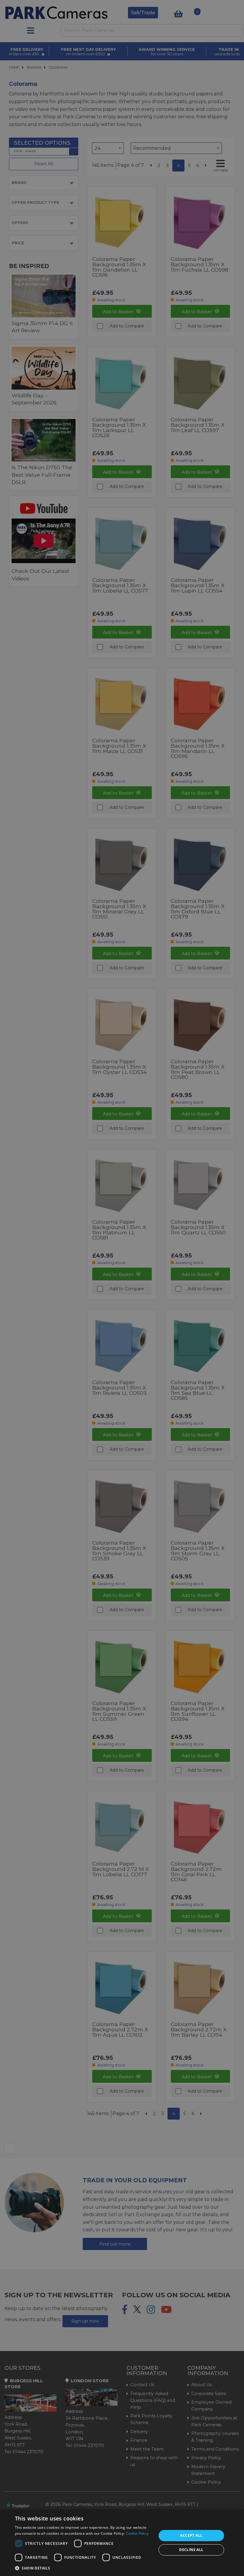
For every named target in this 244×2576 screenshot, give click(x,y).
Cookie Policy (137, 2533)
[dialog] (122, 2543)
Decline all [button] (191, 2550)
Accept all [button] (191, 2535)
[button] (84, 2568)
